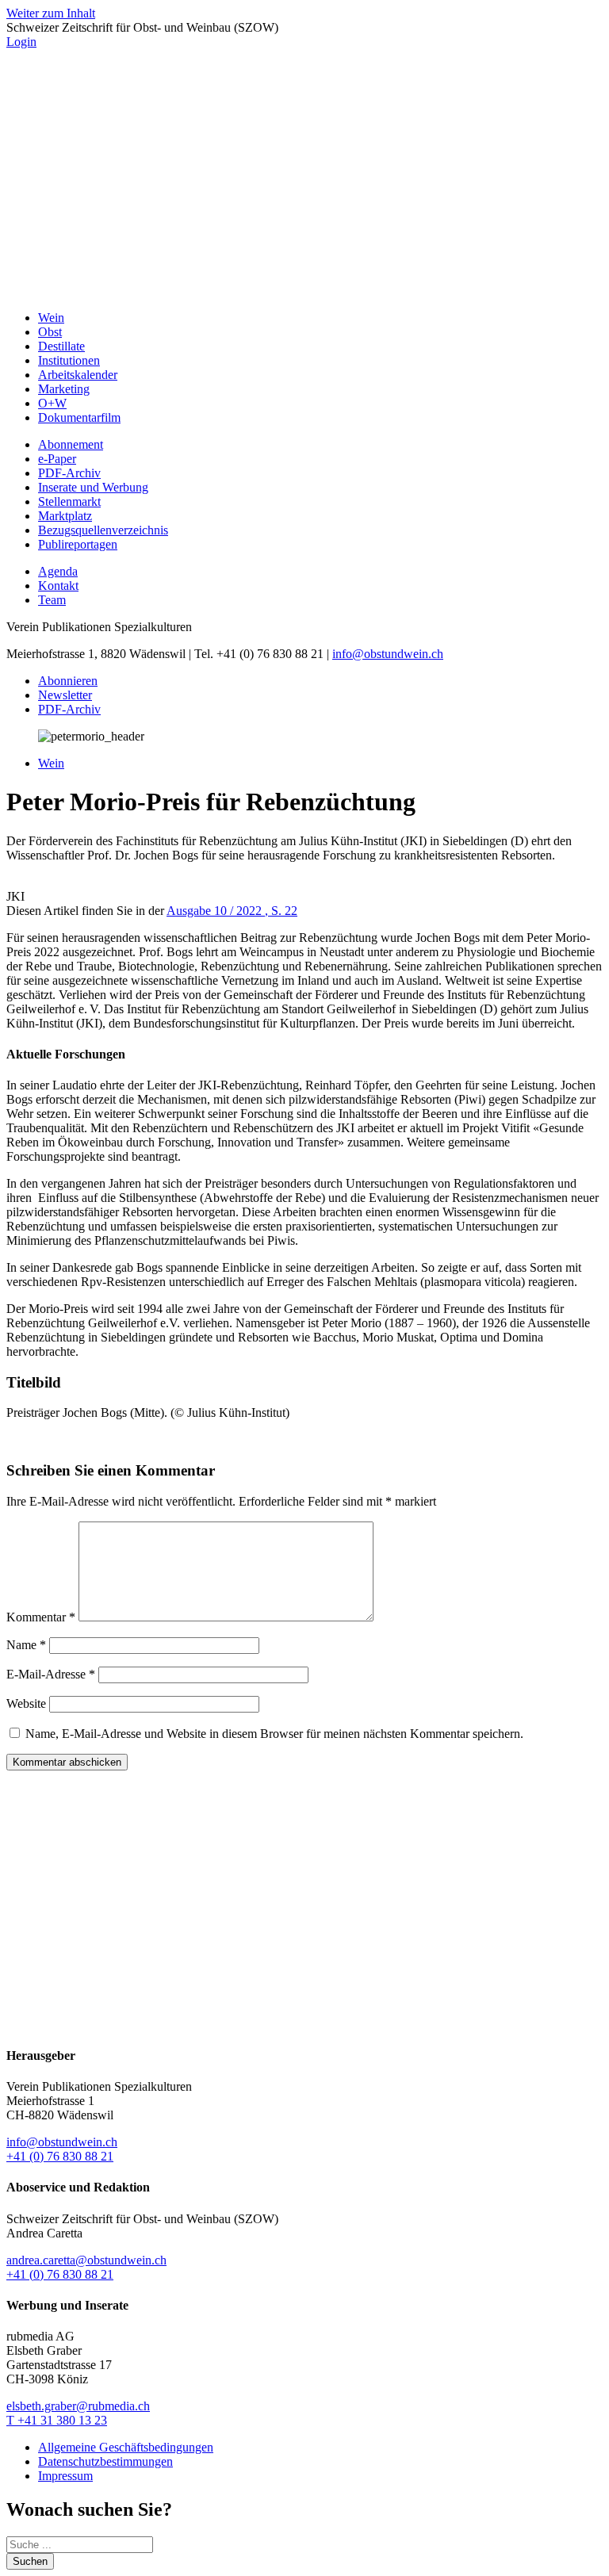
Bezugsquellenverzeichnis (103, 530)
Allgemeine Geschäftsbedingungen (126, 2447)
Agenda (58, 571)
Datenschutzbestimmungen (105, 2461)
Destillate (61, 346)
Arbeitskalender (78, 375)
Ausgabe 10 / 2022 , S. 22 (232, 911)
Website (26, 1703)
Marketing (64, 389)
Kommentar (41, 1617)
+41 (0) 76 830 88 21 (60, 2156)
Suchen (30, 2561)
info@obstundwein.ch (388, 654)
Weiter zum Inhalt (51, 13)
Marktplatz (65, 516)
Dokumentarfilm (79, 417)
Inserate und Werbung (93, 487)
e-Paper (57, 459)
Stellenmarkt (69, 501)
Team (52, 600)
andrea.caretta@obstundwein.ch (86, 2260)
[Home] (304, 291)
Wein (51, 318)
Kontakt (58, 586)
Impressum (65, 2476)
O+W (52, 403)
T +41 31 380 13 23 (57, 2420)
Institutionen (69, 360)
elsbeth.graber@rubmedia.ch (78, 2406)
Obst (50, 332)
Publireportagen (78, 544)
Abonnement (71, 444)
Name (26, 1645)
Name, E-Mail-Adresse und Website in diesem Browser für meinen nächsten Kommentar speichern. (274, 1734)
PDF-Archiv (69, 473)
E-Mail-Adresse (51, 1674)
